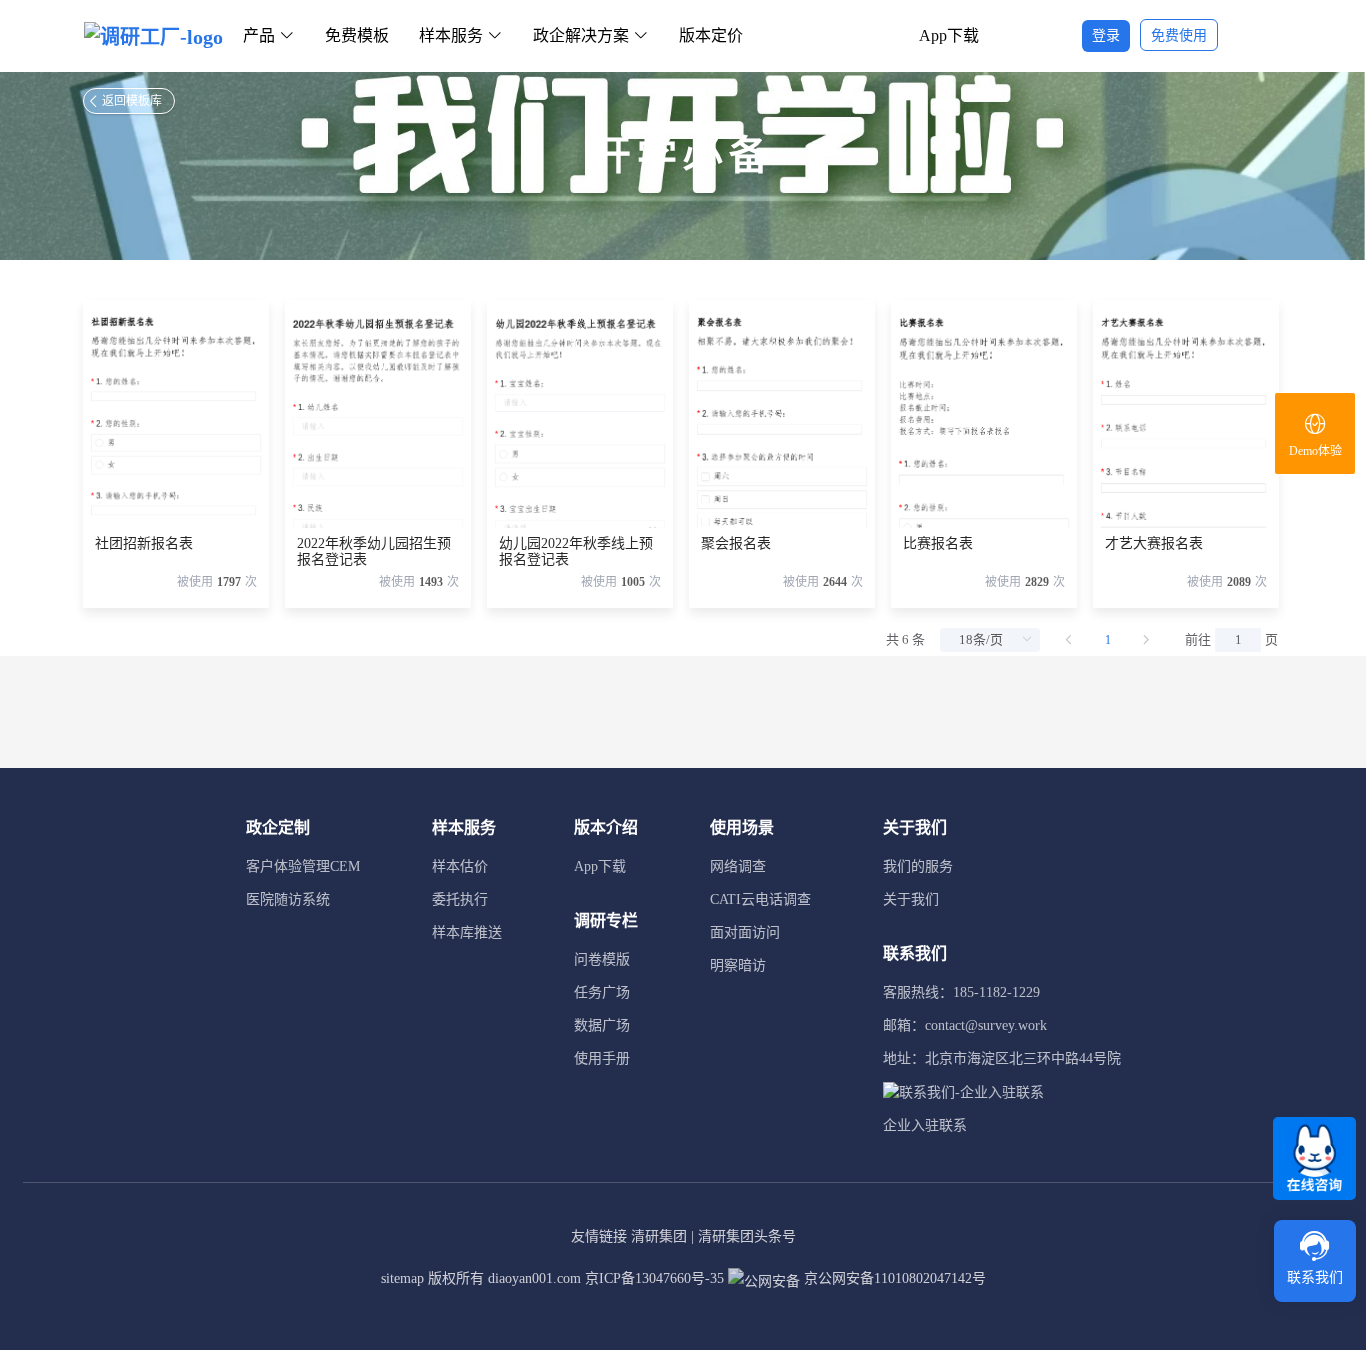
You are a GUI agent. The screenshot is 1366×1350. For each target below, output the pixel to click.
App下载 (949, 35)
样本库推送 (467, 932)
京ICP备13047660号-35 (654, 1278)
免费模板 (357, 35)
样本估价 (460, 866)
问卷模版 (602, 959)
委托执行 (460, 899)
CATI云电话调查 (760, 899)
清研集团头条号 (747, 1236)
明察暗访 (738, 965)
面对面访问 (745, 932)
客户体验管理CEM (303, 866)
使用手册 (602, 1058)
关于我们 (911, 899)
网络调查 (738, 866)
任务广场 (602, 992)
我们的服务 (918, 866)
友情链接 (599, 1236)
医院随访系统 (288, 899)
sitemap (402, 1278)
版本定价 (711, 35)
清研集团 (659, 1236)
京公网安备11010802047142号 (893, 1278)
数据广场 (602, 1025)
